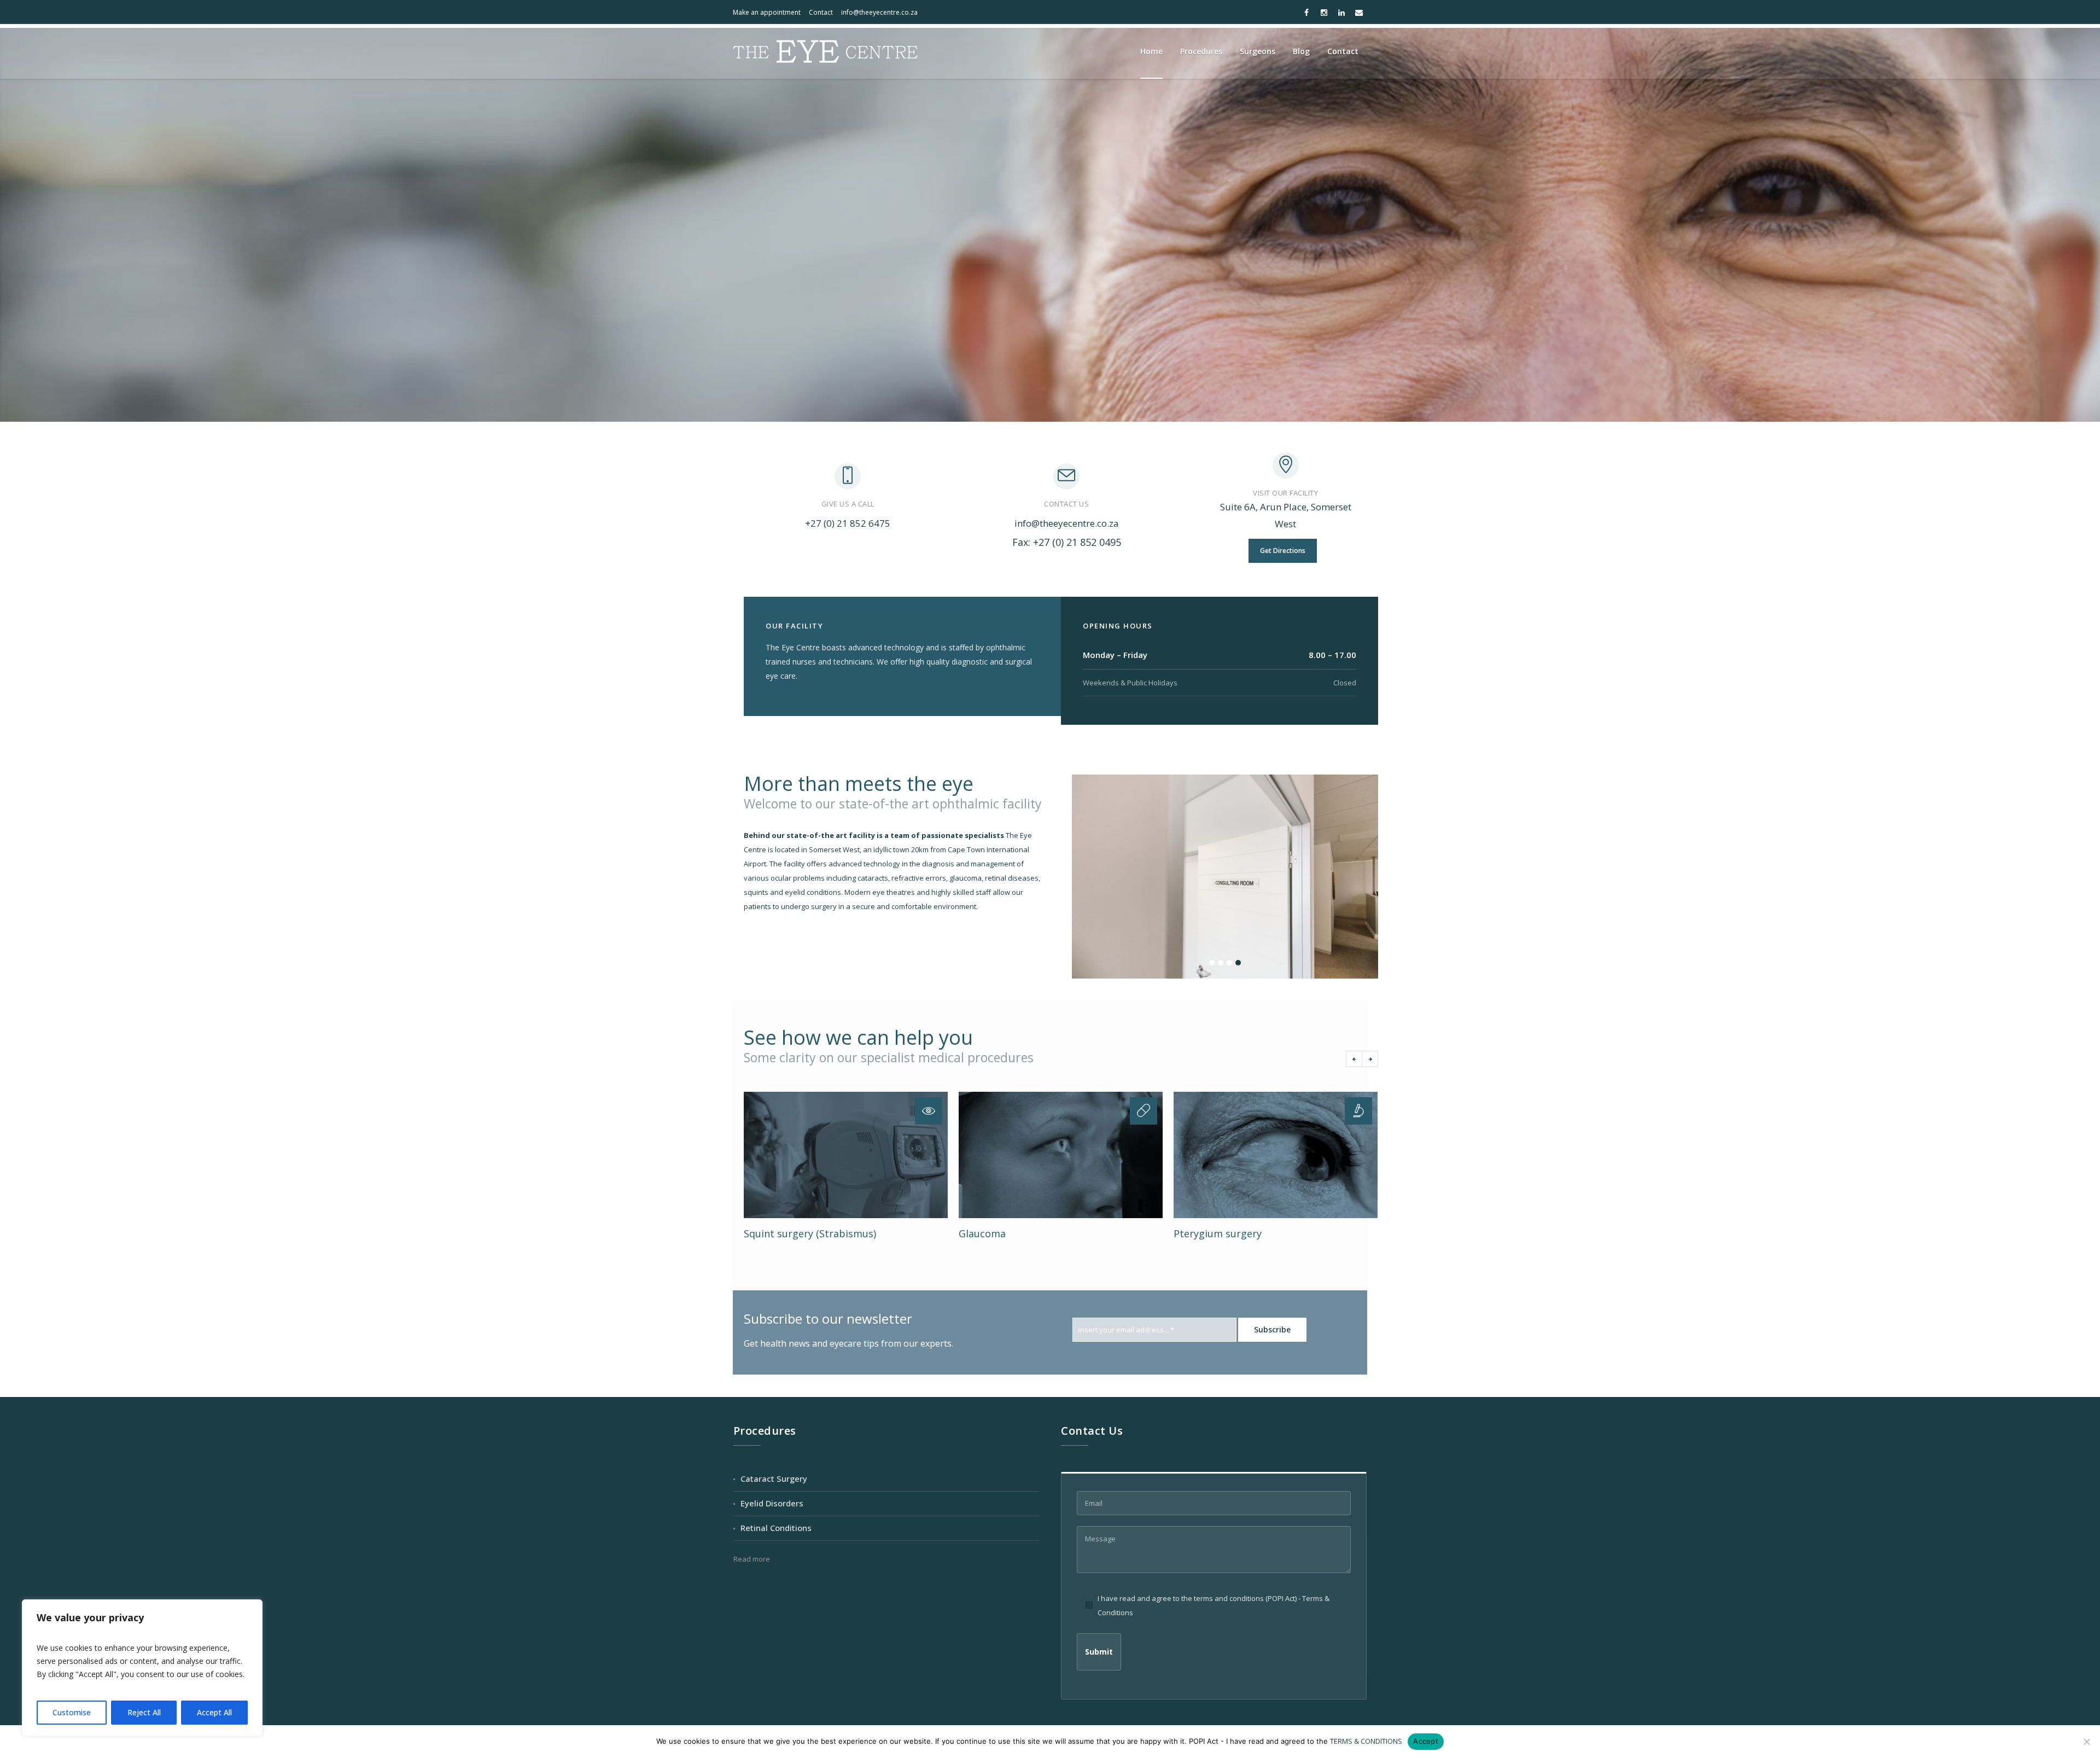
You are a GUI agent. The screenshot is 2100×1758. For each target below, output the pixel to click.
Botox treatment (1214, 1233)
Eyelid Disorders (772, 1503)
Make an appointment (767, 12)
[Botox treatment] (1276, 1155)
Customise (72, 1712)
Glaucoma (767, 1233)
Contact (821, 12)
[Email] (1359, 13)
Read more (752, 1559)
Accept (1426, 1741)
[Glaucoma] (846, 1155)
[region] (142, 1668)
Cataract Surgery (774, 1478)
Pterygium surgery (1003, 1233)
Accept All (214, 1712)
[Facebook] (1306, 13)
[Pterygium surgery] (1061, 1155)
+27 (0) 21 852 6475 (848, 523)
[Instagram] (1324, 13)
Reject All (144, 1712)
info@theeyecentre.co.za (879, 12)
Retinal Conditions (776, 1528)
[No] (2086, 1742)
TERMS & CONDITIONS (1366, 1741)
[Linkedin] (1341, 13)
